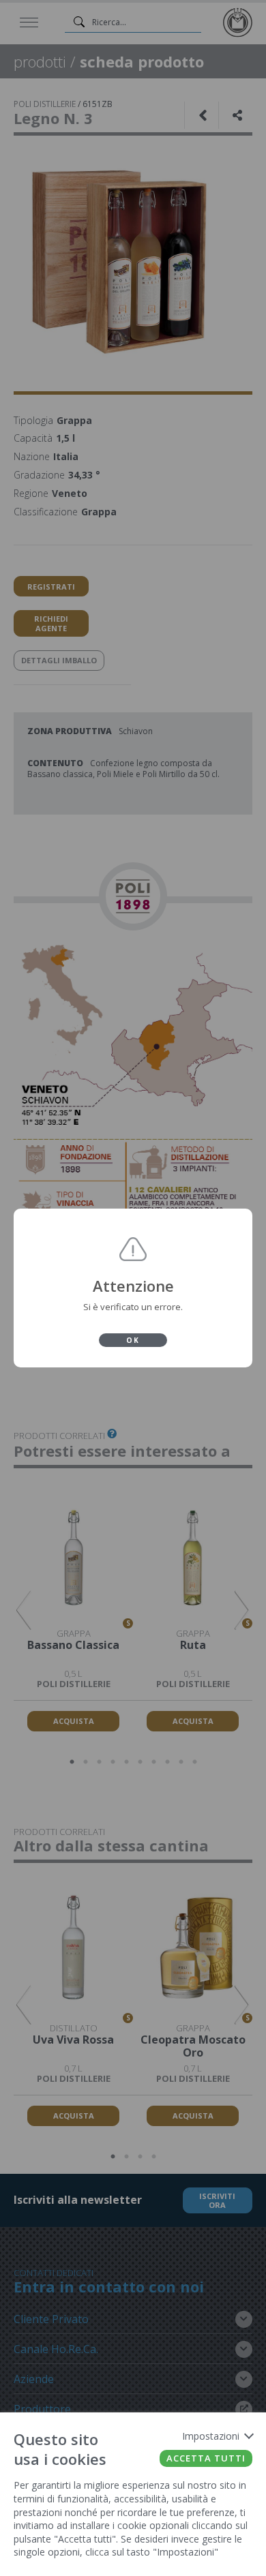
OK (133, 1340)
